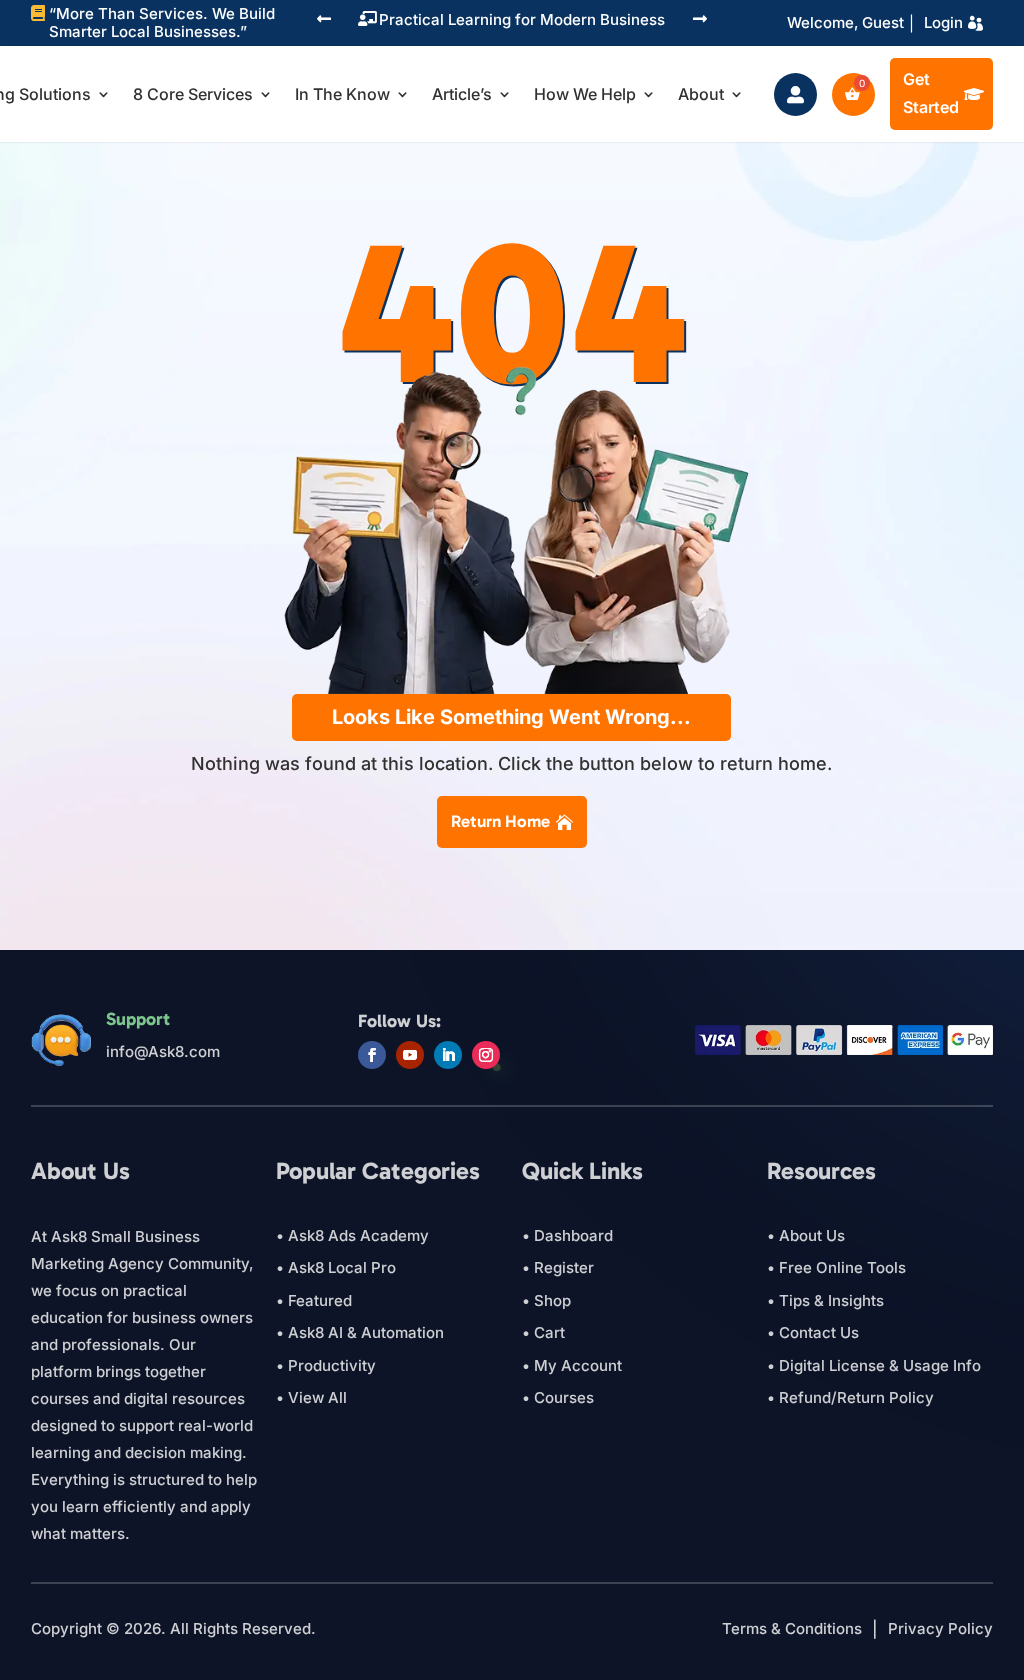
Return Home (500, 821)
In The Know (342, 94)
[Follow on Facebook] (372, 1055)
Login (943, 22)
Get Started (931, 92)
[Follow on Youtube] (410, 1055)
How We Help (585, 94)
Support (138, 1019)
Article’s (462, 94)
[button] (324, 20)
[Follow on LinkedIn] (448, 1055)
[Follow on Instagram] (486, 1055)
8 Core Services (193, 94)
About (701, 94)
